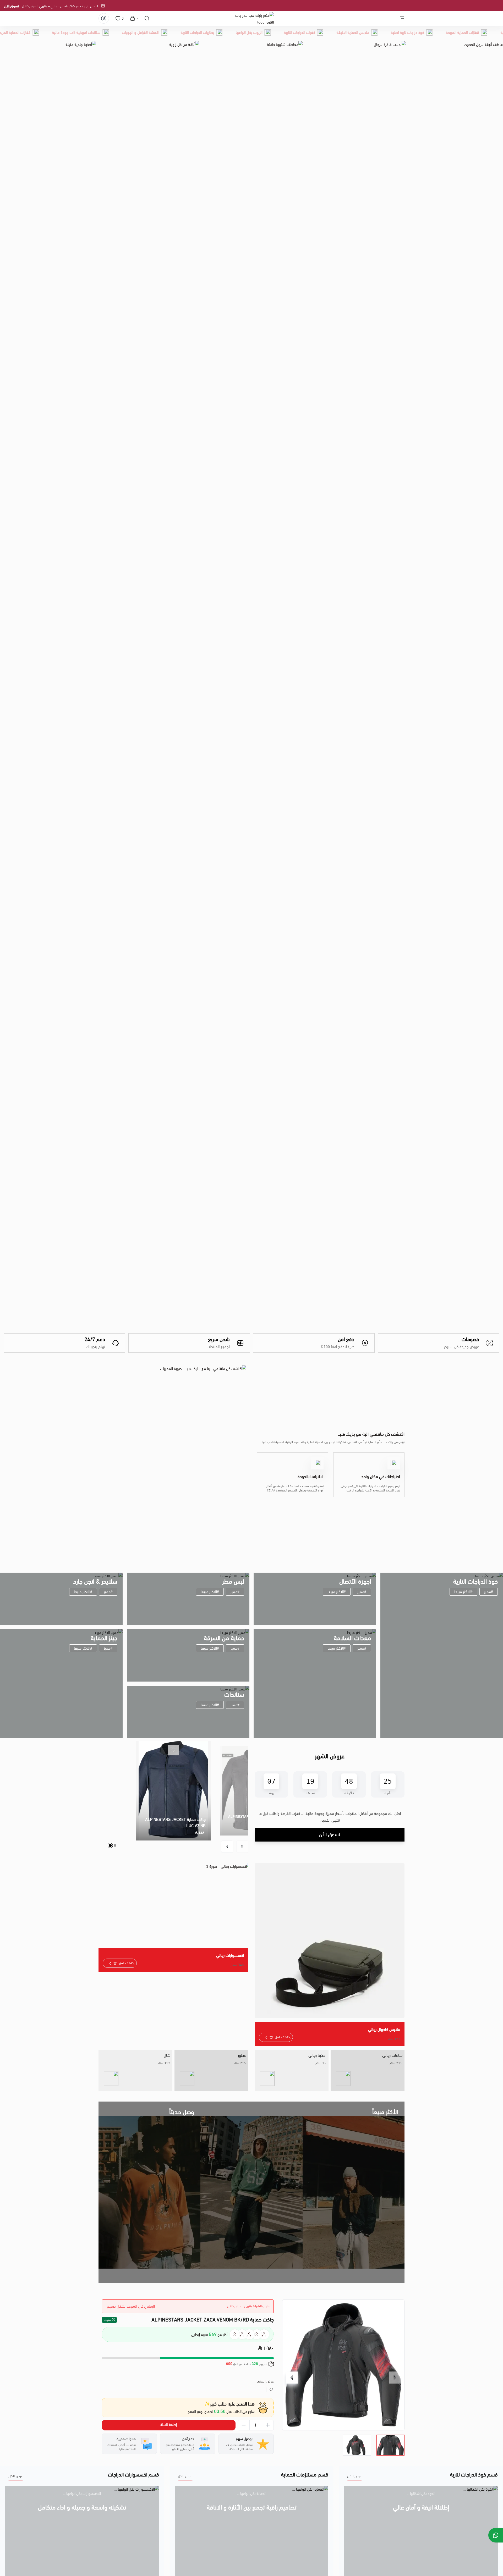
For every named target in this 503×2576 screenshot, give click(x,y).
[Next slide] (292, 2378)
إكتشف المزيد (282, 2037)
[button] (242, 1847)
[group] (343, 2365)
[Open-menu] (402, 18)
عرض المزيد (265, 2381)
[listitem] (368, 2071)
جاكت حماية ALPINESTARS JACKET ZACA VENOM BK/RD (213, 2320)
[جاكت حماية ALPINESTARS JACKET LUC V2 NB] (173, 1791)
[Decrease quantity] (244, 2425)
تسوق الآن (302, 6)
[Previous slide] (395, 2378)
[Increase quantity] (268, 2425)
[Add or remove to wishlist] (173, 1750)
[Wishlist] (118, 18)
